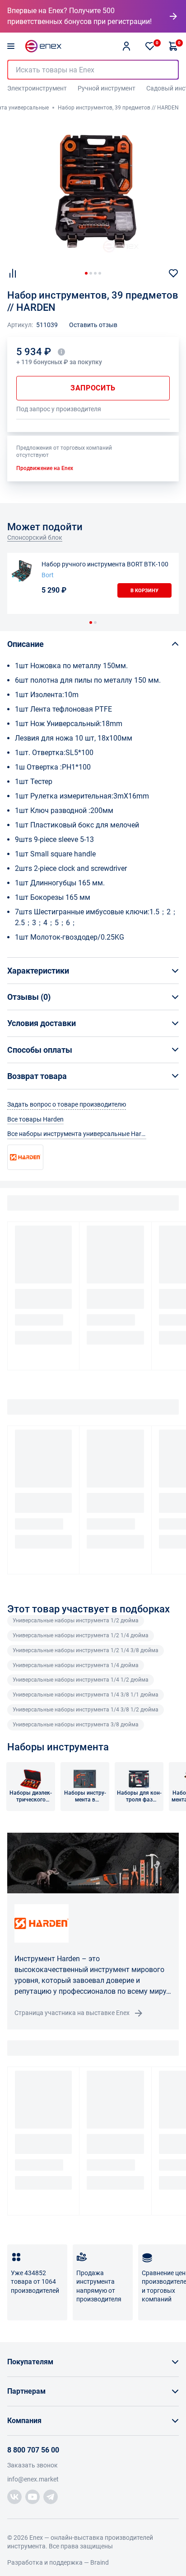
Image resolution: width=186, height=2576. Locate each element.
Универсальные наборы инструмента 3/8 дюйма (76, 1725)
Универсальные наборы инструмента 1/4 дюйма (76, 1665)
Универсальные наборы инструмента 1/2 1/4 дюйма (81, 1635)
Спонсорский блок (35, 537)
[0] (150, 46)
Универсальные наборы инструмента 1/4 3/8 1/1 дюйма (86, 1695)
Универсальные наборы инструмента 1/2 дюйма (76, 1621)
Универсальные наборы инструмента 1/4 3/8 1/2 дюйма (86, 1710)
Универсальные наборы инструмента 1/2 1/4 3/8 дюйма (86, 1650)
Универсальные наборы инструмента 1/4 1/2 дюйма (81, 1680)
